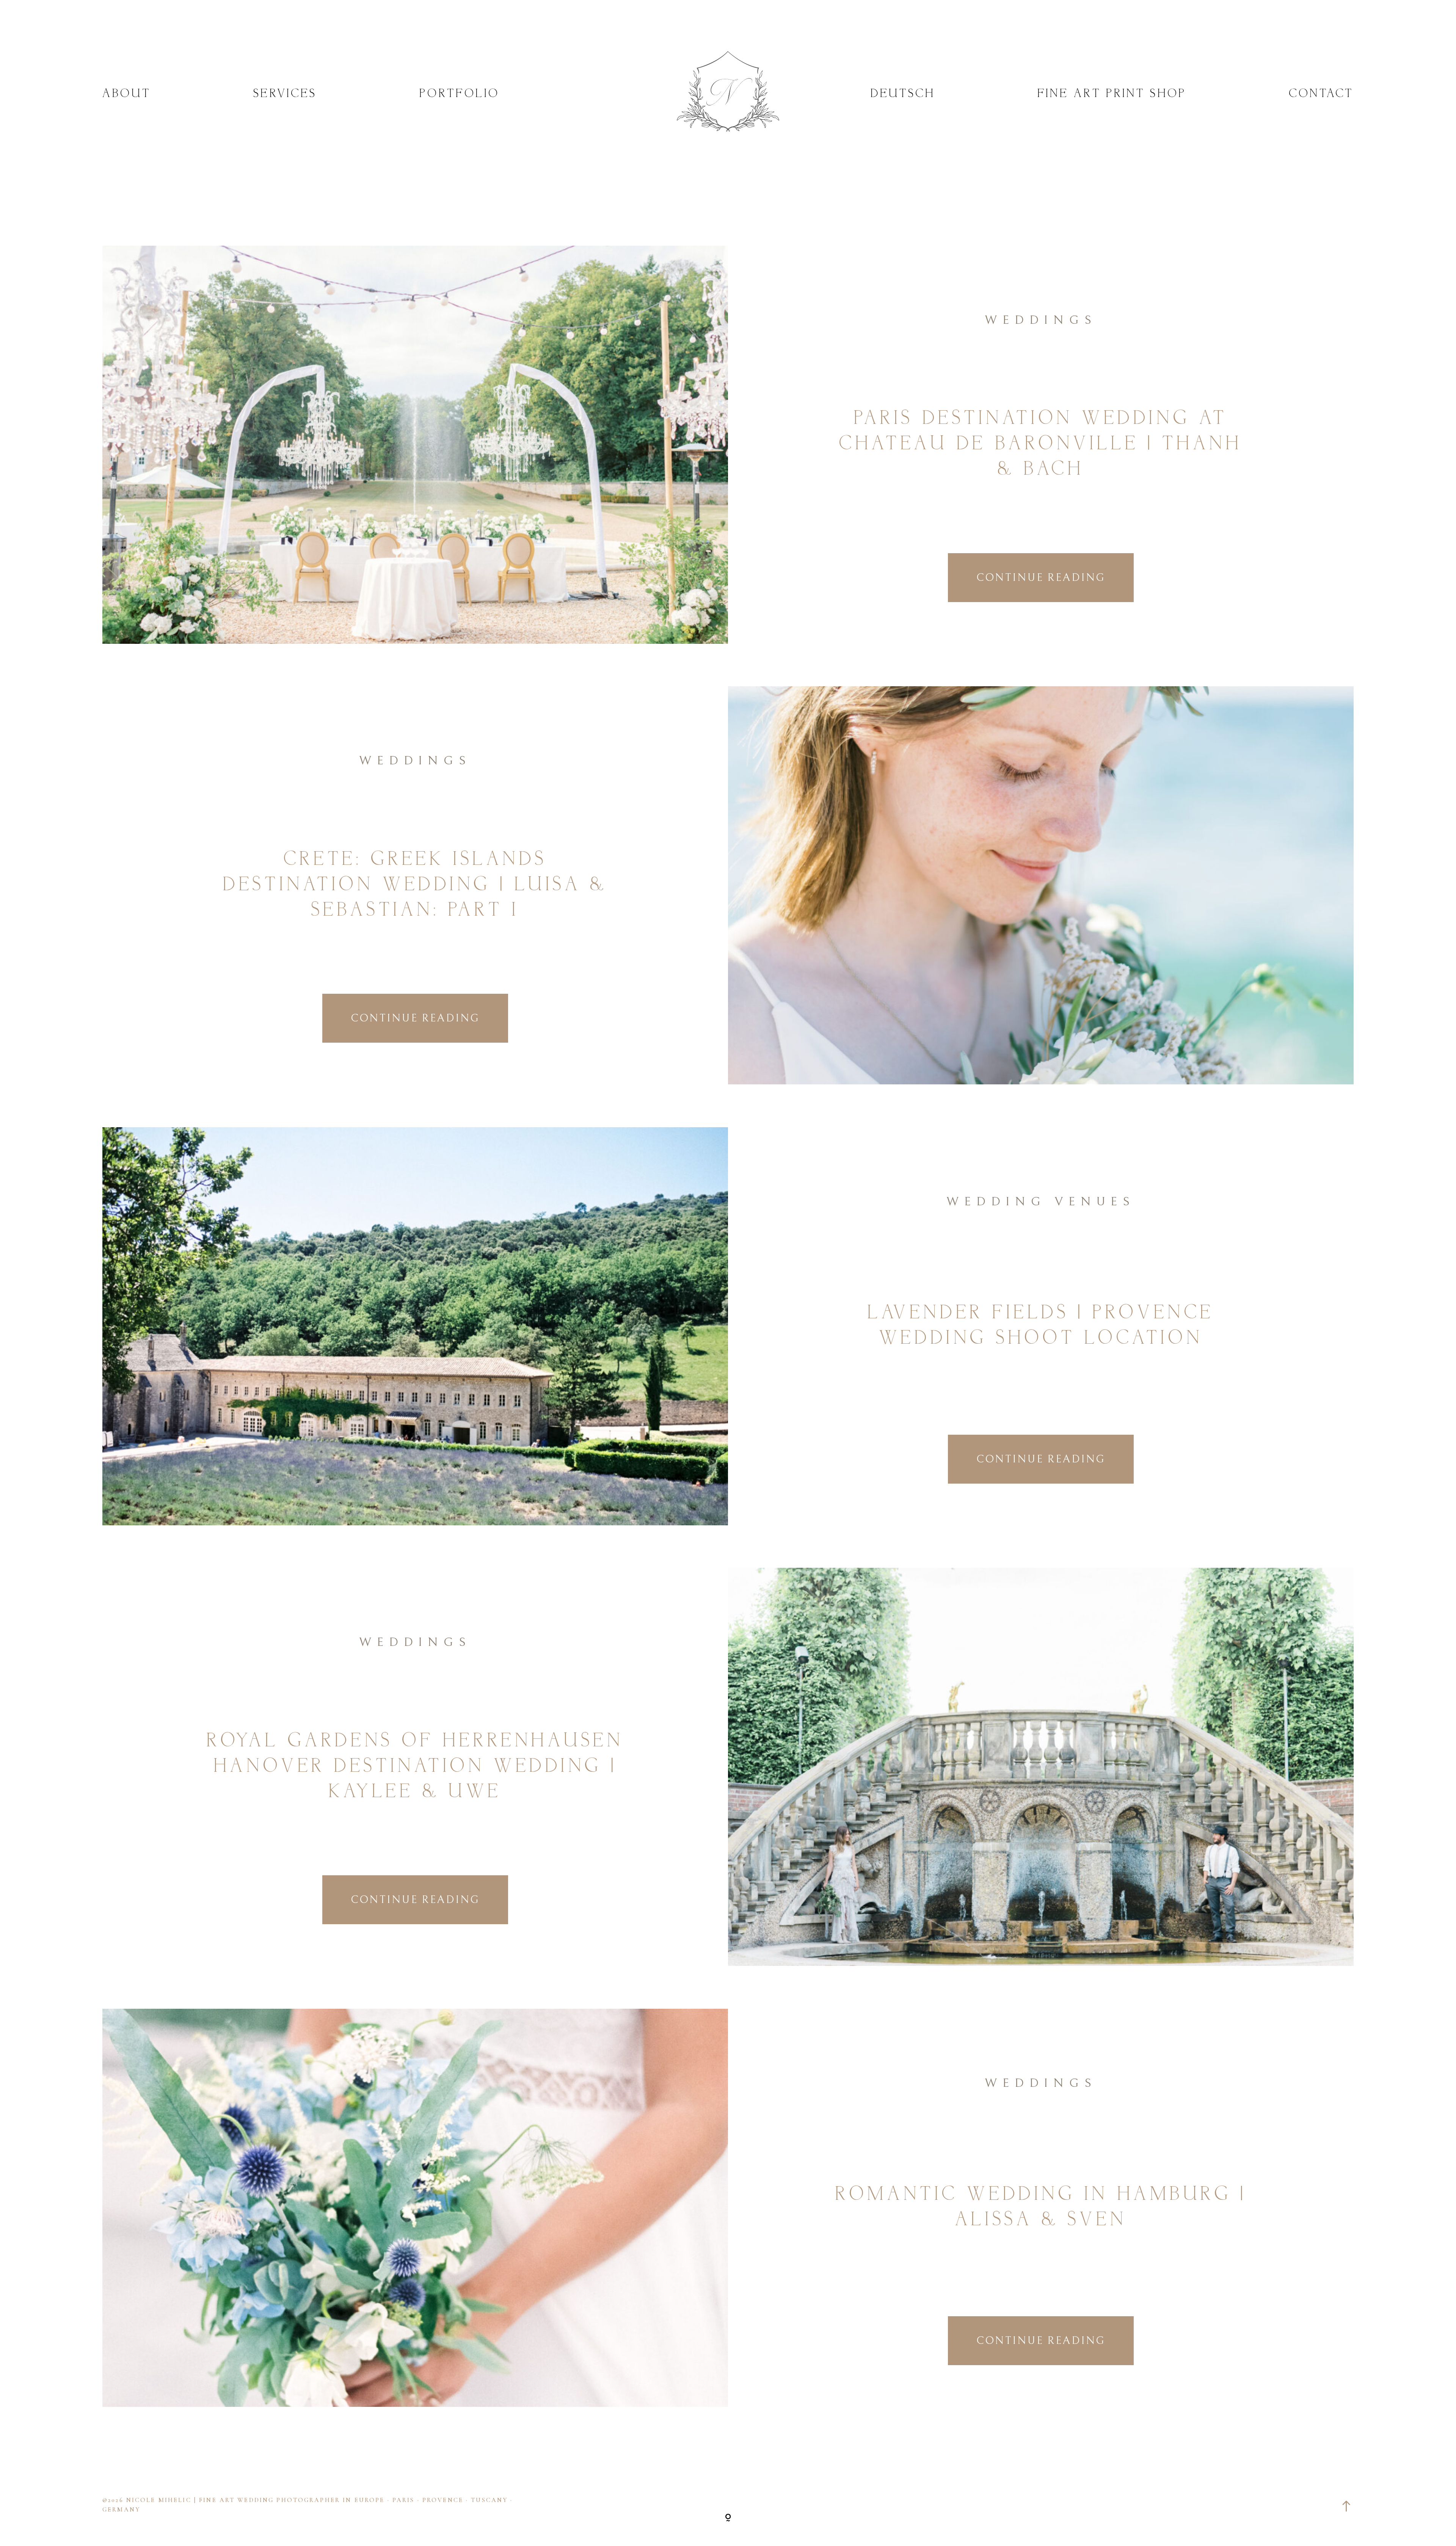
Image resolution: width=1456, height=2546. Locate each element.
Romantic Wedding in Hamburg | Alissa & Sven (1041, 2208)
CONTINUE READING (1041, 578)
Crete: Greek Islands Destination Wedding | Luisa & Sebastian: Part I (415, 885)
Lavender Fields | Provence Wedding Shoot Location (1041, 1326)
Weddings (1041, 320)
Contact (1321, 94)
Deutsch (903, 94)
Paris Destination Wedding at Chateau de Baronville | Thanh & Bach (1041, 444)
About (127, 94)
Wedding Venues (1041, 1202)
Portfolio (459, 94)
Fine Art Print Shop (1112, 94)
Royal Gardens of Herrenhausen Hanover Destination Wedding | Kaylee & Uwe (415, 1767)
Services (285, 94)
